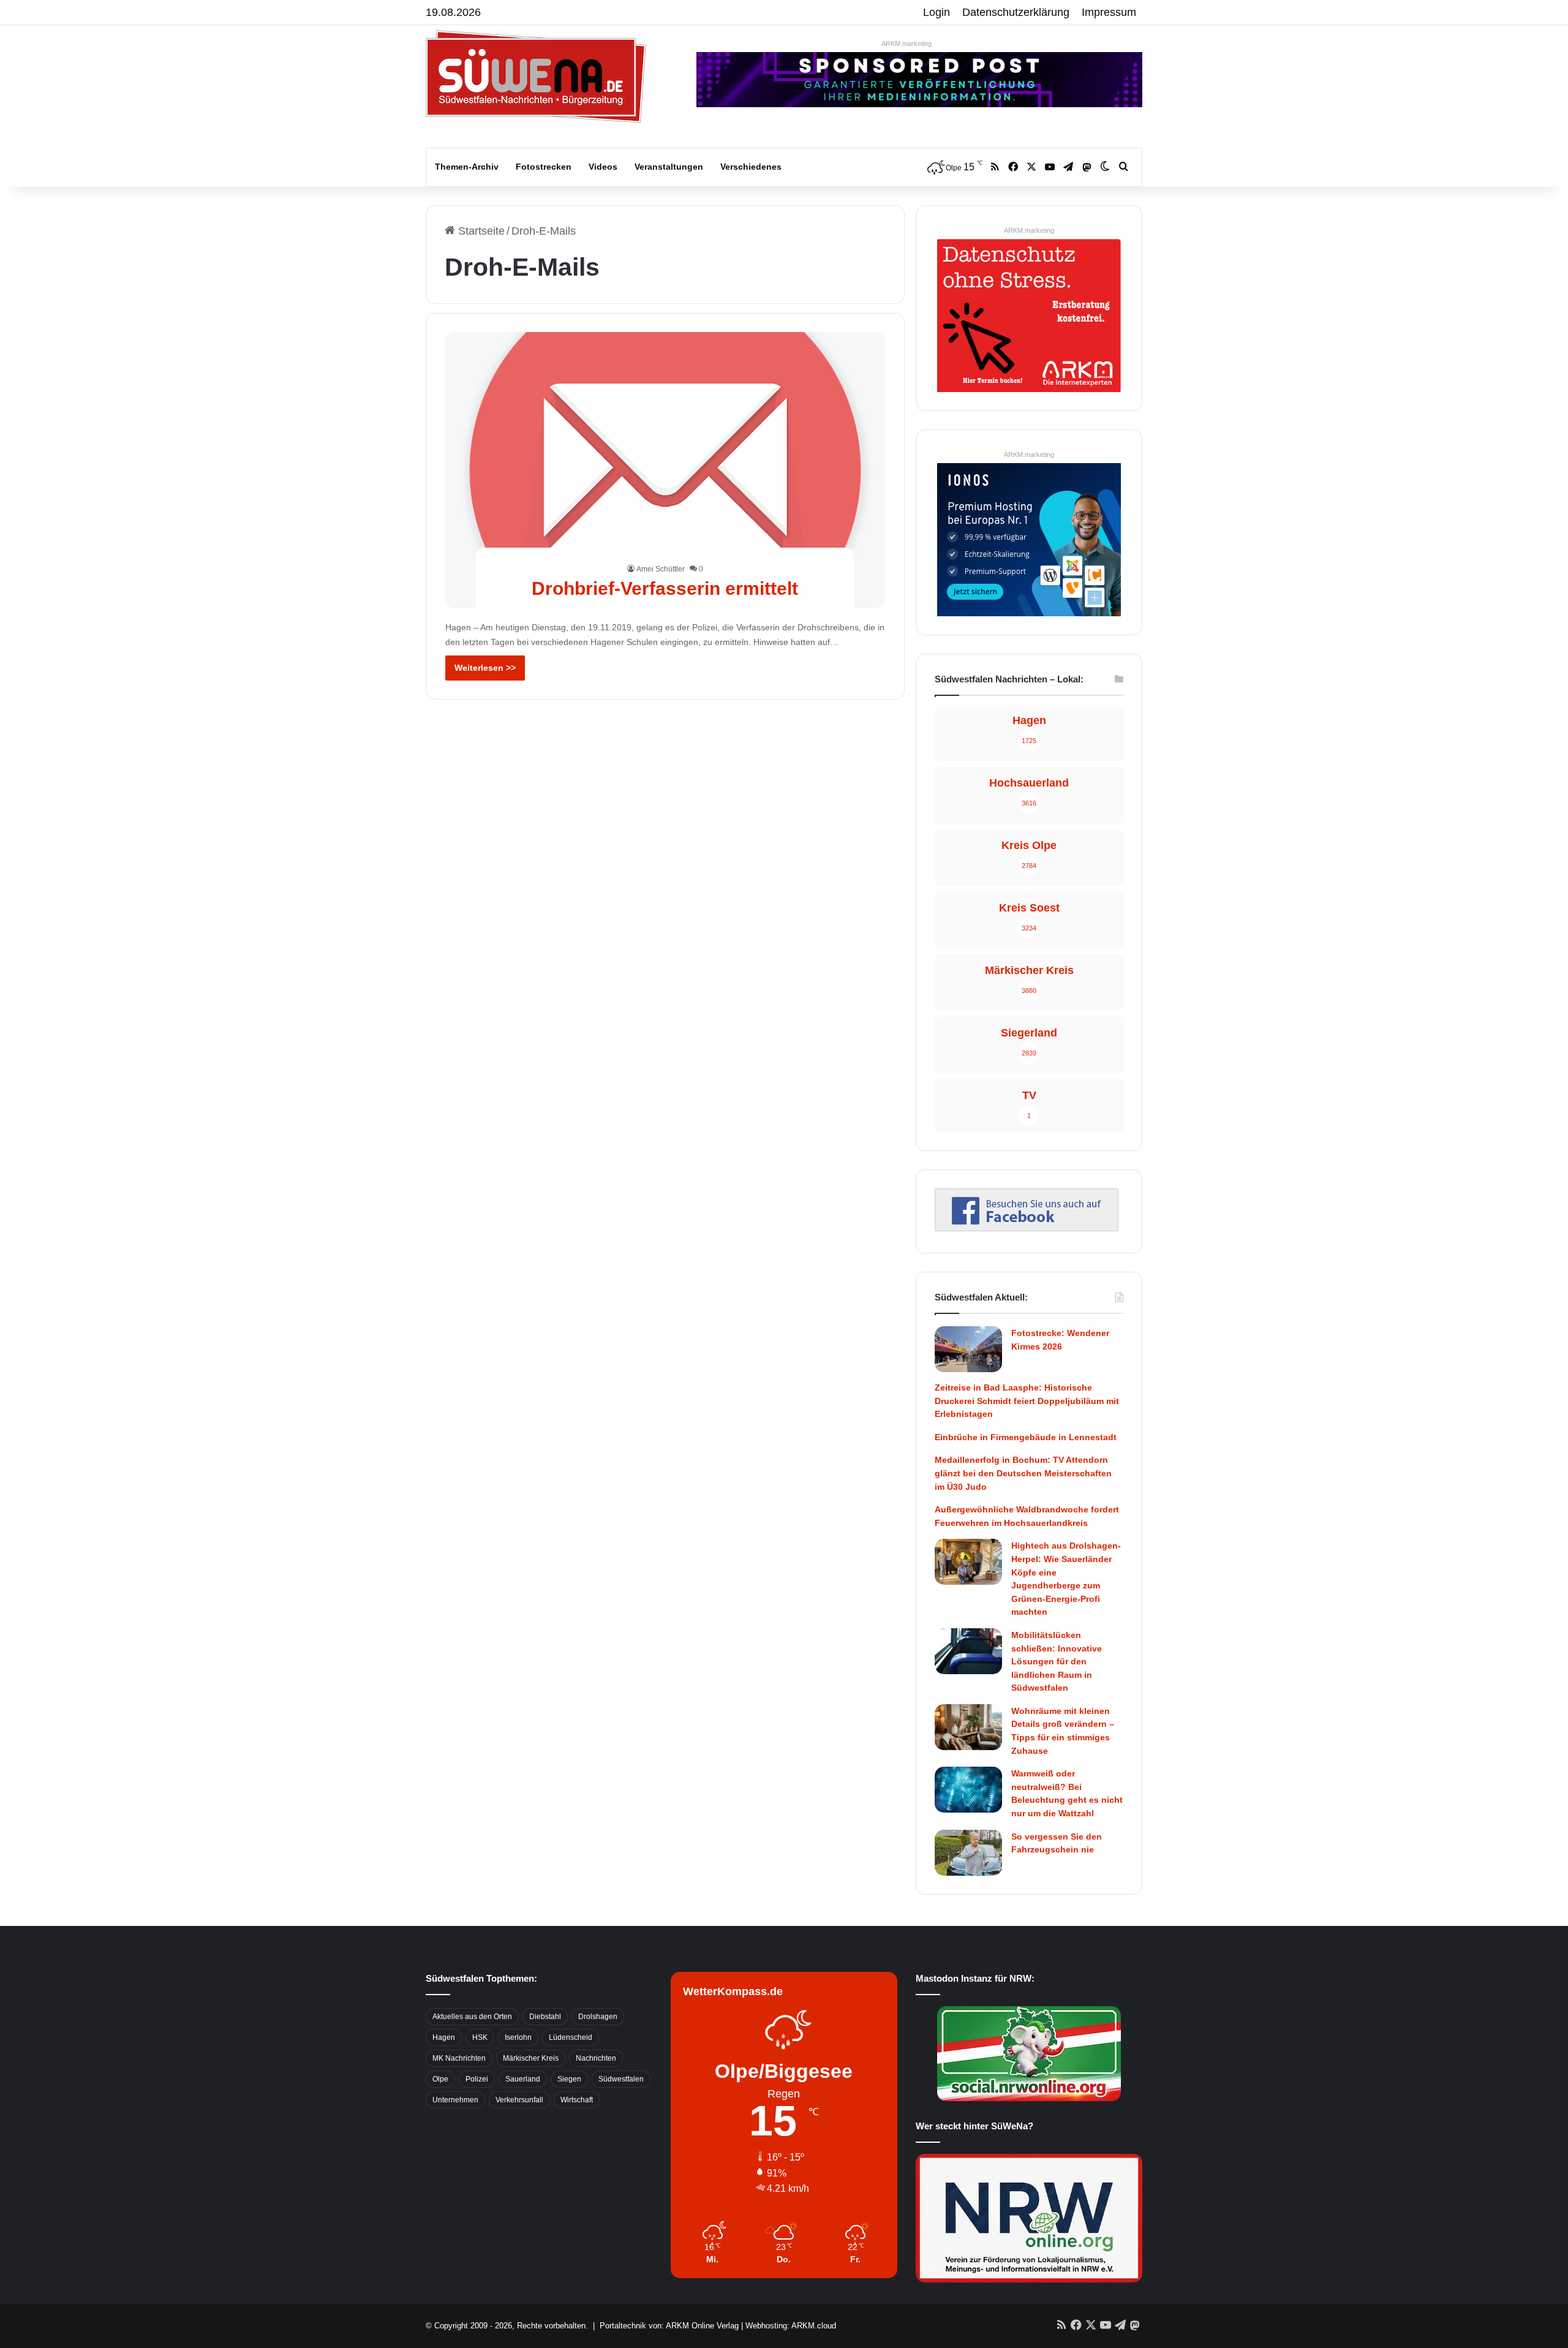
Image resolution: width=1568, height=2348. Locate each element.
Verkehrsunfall (519, 2100)
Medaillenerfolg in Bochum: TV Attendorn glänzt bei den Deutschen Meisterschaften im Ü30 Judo (1023, 1473)
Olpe (440, 2079)
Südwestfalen (621, 2079)
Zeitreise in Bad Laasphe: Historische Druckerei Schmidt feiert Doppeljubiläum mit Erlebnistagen (1027, 1401)
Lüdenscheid (571, 2037)
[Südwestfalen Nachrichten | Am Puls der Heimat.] (536, 77)
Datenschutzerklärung (1016, 12)
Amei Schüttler (661, 569)
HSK (480, 2037)
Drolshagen (598, 2017)
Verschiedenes (751, 167)
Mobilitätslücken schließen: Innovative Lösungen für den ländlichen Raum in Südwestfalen (1057, 1661)
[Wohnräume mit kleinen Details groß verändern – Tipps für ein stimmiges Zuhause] (968, 1727)
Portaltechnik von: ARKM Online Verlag (669, 2326)
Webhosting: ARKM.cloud (791, 2326)
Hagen (444, 2037)
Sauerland (523, 2079)
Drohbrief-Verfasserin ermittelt (665, 588)
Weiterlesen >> (485, 668)
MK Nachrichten (459, 2058)
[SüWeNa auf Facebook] (1027, 1228)
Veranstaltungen (669, 167)
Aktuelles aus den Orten (472, 2017)
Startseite (480, 231)
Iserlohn (518, 2037)
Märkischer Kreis (531, 2058)
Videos (603, 167)
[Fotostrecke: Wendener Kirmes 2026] (968, 1349)
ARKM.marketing (907, 43)
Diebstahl (545, 2017)
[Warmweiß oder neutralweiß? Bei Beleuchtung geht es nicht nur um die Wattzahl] (968, 1790)
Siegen (569, 2079)
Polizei (477, 2079)
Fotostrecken (544, 167)
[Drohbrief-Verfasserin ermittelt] (665, 470)
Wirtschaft (577, 2100)
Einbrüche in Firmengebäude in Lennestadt (1026, 1437)
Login (937, 12)
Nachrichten (596, 2058)
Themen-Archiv (467, 167)
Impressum (1109, 12)
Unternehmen (455, 2100)
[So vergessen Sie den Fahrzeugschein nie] (968, 1853)
